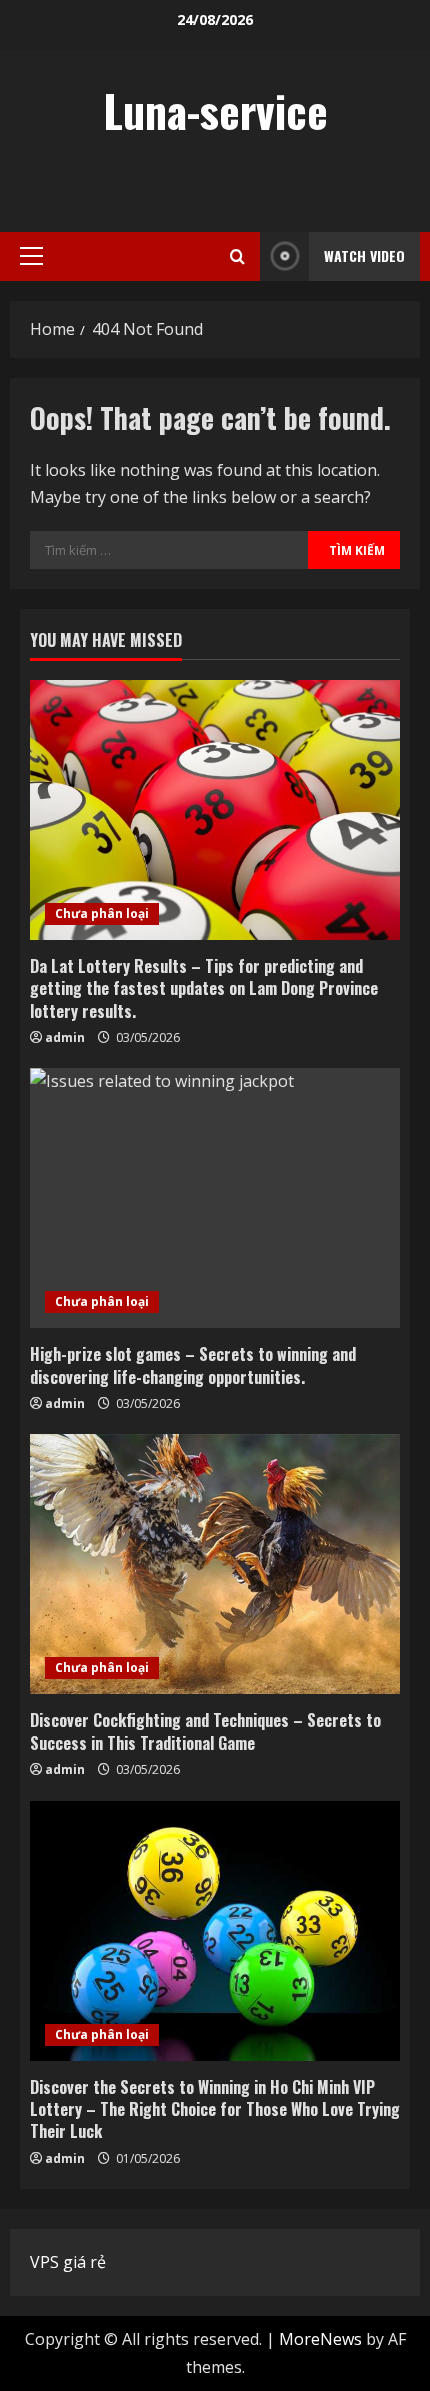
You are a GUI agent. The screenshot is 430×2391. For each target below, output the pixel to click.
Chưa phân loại (102, 913)
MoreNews (320, 2339)
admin (65, 1037)
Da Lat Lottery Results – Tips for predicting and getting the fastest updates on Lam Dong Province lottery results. (204, 988)
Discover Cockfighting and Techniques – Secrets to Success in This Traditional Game (205, 1731)
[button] (31, 256)
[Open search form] (237, 256)
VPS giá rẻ (68, 2262)
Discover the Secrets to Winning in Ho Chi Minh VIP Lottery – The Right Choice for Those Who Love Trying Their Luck (215, 2109)
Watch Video (364, 255)
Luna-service (215, 110)
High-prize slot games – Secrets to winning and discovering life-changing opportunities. (193, 1365)
